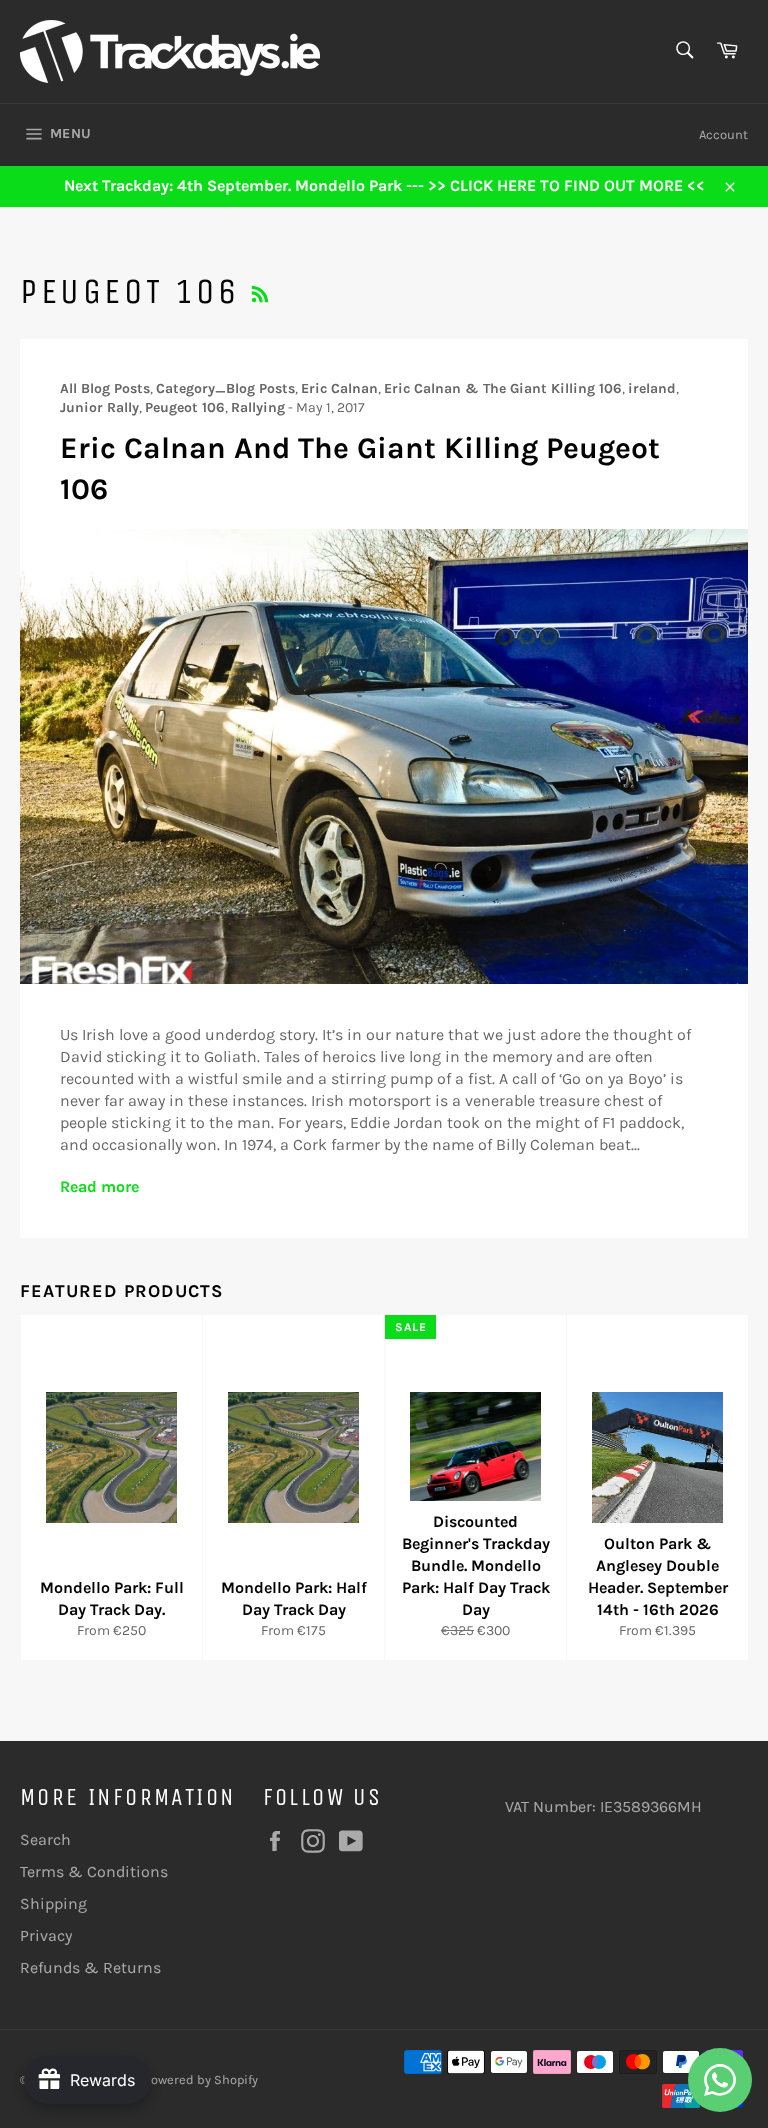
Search (45, 1839)
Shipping (53, 1903)
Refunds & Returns (90, 1967)
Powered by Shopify (201, 2079)
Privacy (46, 1935)
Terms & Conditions (94, 1871)
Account (723, 134)
